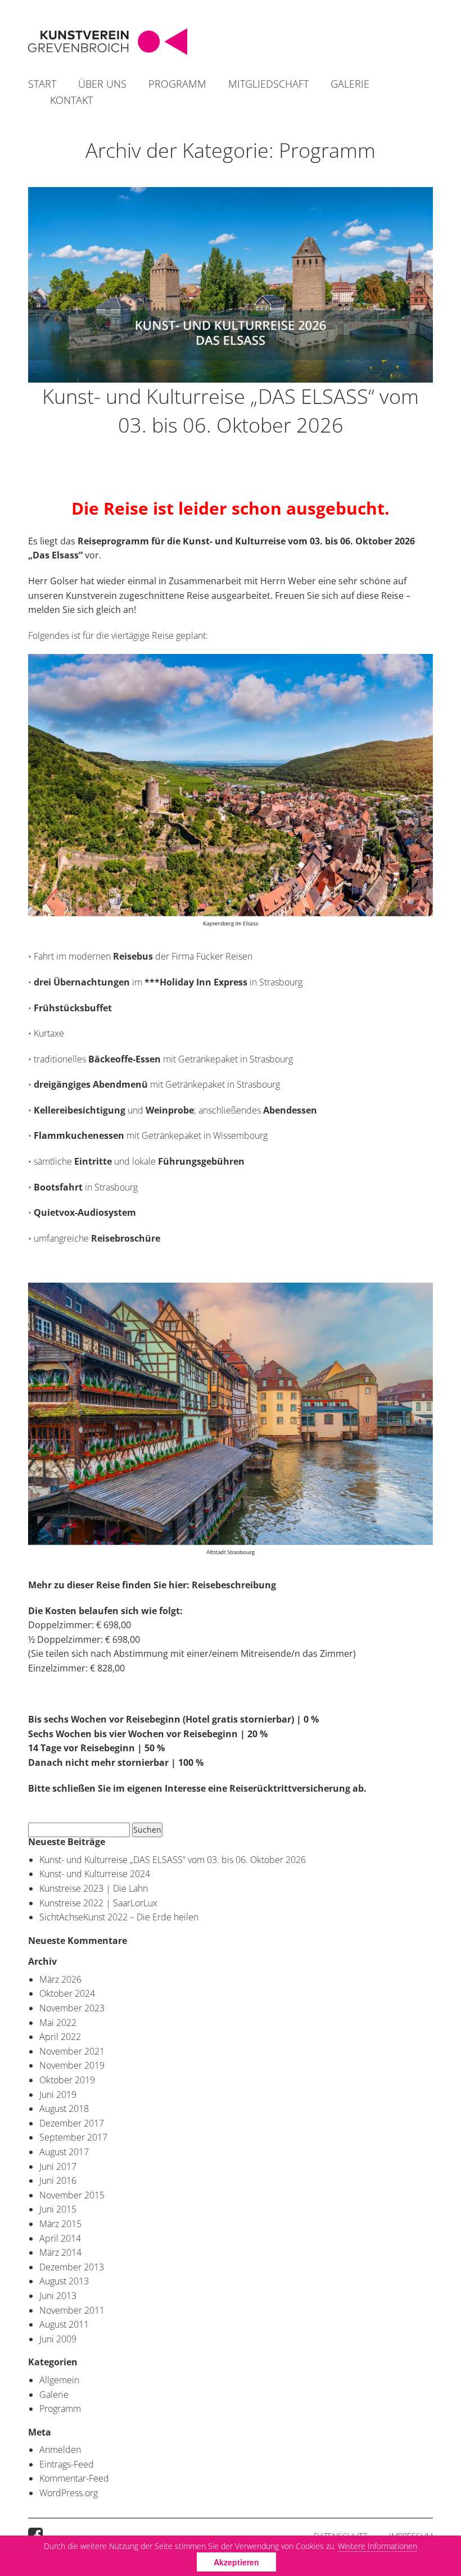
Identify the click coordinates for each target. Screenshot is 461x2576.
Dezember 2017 (72, 2123)
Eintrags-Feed (67, 2464)
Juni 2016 (58, 2180)
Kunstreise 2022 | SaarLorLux (98, 1903)
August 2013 (64, 2281)
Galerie (350, 84)
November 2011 (72, 2310)
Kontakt (71, 100)
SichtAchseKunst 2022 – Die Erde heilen (119, 1917)
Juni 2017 (58, 2166)
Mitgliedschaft (268, 84)
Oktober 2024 (67, 1993)
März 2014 (60, 2252)
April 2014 (60, 2238)
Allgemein (59, 2380)
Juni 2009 (58, 2339)
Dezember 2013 (72, 2267)
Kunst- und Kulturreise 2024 (95, 1874)
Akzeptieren (236, 2562)
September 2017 (73, 2137)
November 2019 (72, 2065)
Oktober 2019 (67, 2080)
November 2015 (72, 2195)
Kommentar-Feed (74, 2478)
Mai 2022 (58, 2023)
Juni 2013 (58, 2296)
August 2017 (64, 2152)
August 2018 (64, 2109)
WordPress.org (69, 2493)
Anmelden (60, 2450)
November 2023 (72, 2008)
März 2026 (60, 1979)
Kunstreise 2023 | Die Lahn (94, 1888)
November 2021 (72, 2051)
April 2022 (60, 2037)
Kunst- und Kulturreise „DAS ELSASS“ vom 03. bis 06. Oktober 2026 (231, 410)
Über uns (102, 84)
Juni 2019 (58, 2095)
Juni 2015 (58, 2209)
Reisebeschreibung (234, 1585)
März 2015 (60, 2224)
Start (42, 84)
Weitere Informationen (378, 2546)
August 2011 (64, 2324)
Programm (177, 84)
